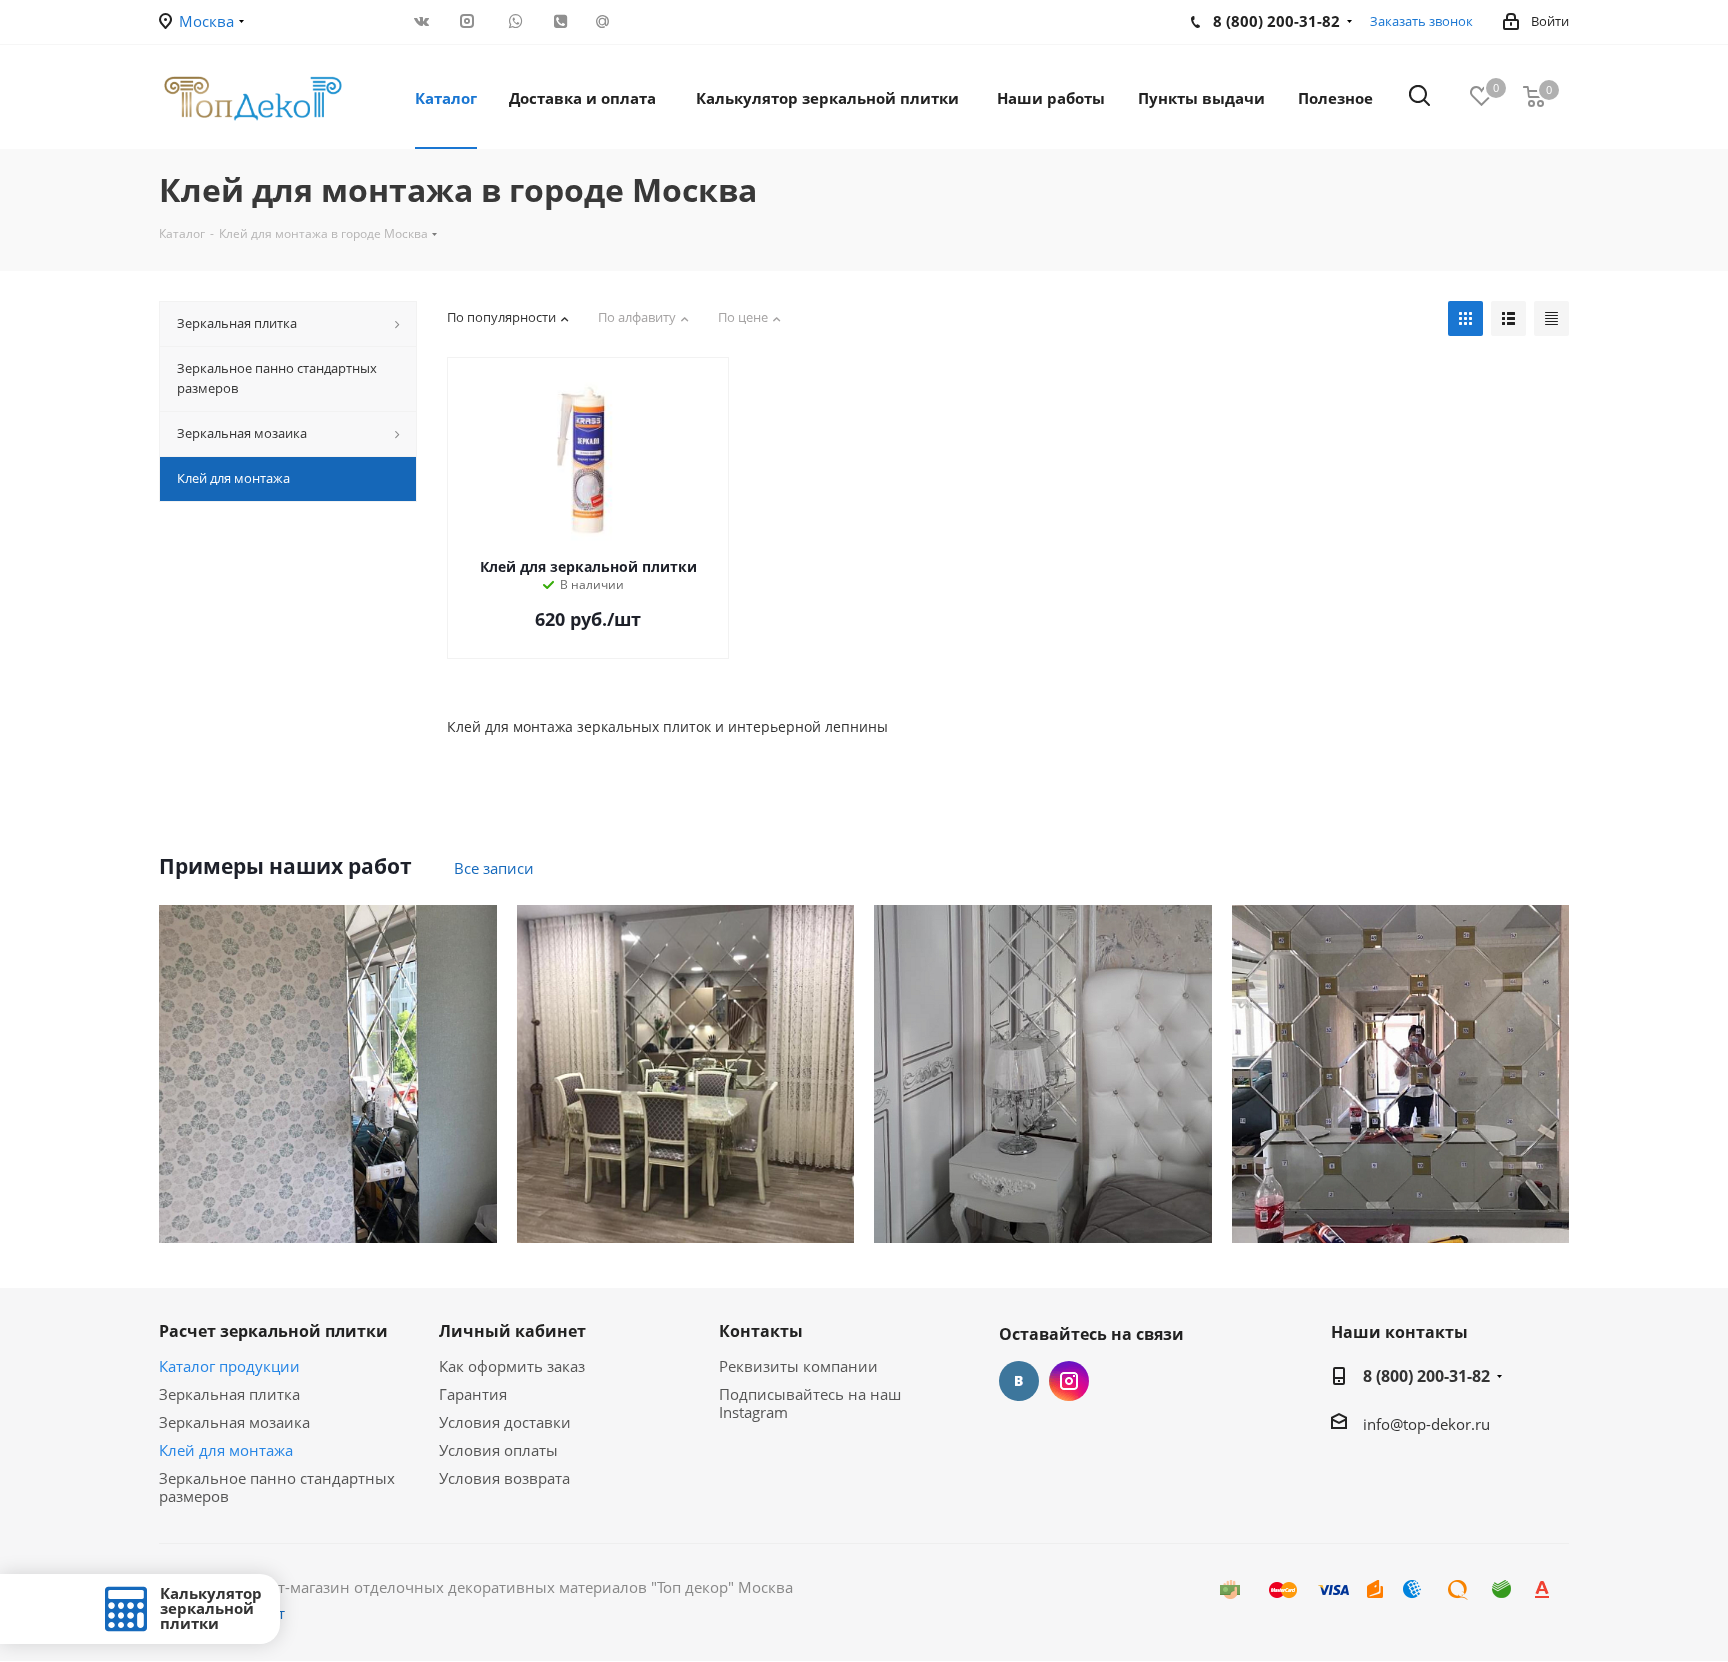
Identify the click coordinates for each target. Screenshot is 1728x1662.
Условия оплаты (498, 1450)
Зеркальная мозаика (234, 1422)
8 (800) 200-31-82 (1426, 1376)
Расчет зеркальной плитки (273, 1331)
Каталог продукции (229, 1366)
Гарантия (473, 1394)
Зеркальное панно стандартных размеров (277, 1487)
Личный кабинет (512, 1331)
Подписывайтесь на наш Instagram (810, 1403)
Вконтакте (1019, 1381)
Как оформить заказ (512, 1366)
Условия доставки (505, 1422)
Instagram (1069, 1381)
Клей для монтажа (226, 1450)
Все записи (494, 868)
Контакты (761, 1331)
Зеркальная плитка (229, 1394)
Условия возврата (504, 1478)
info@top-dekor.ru (1426, 1424)
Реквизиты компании (798, 1366)
